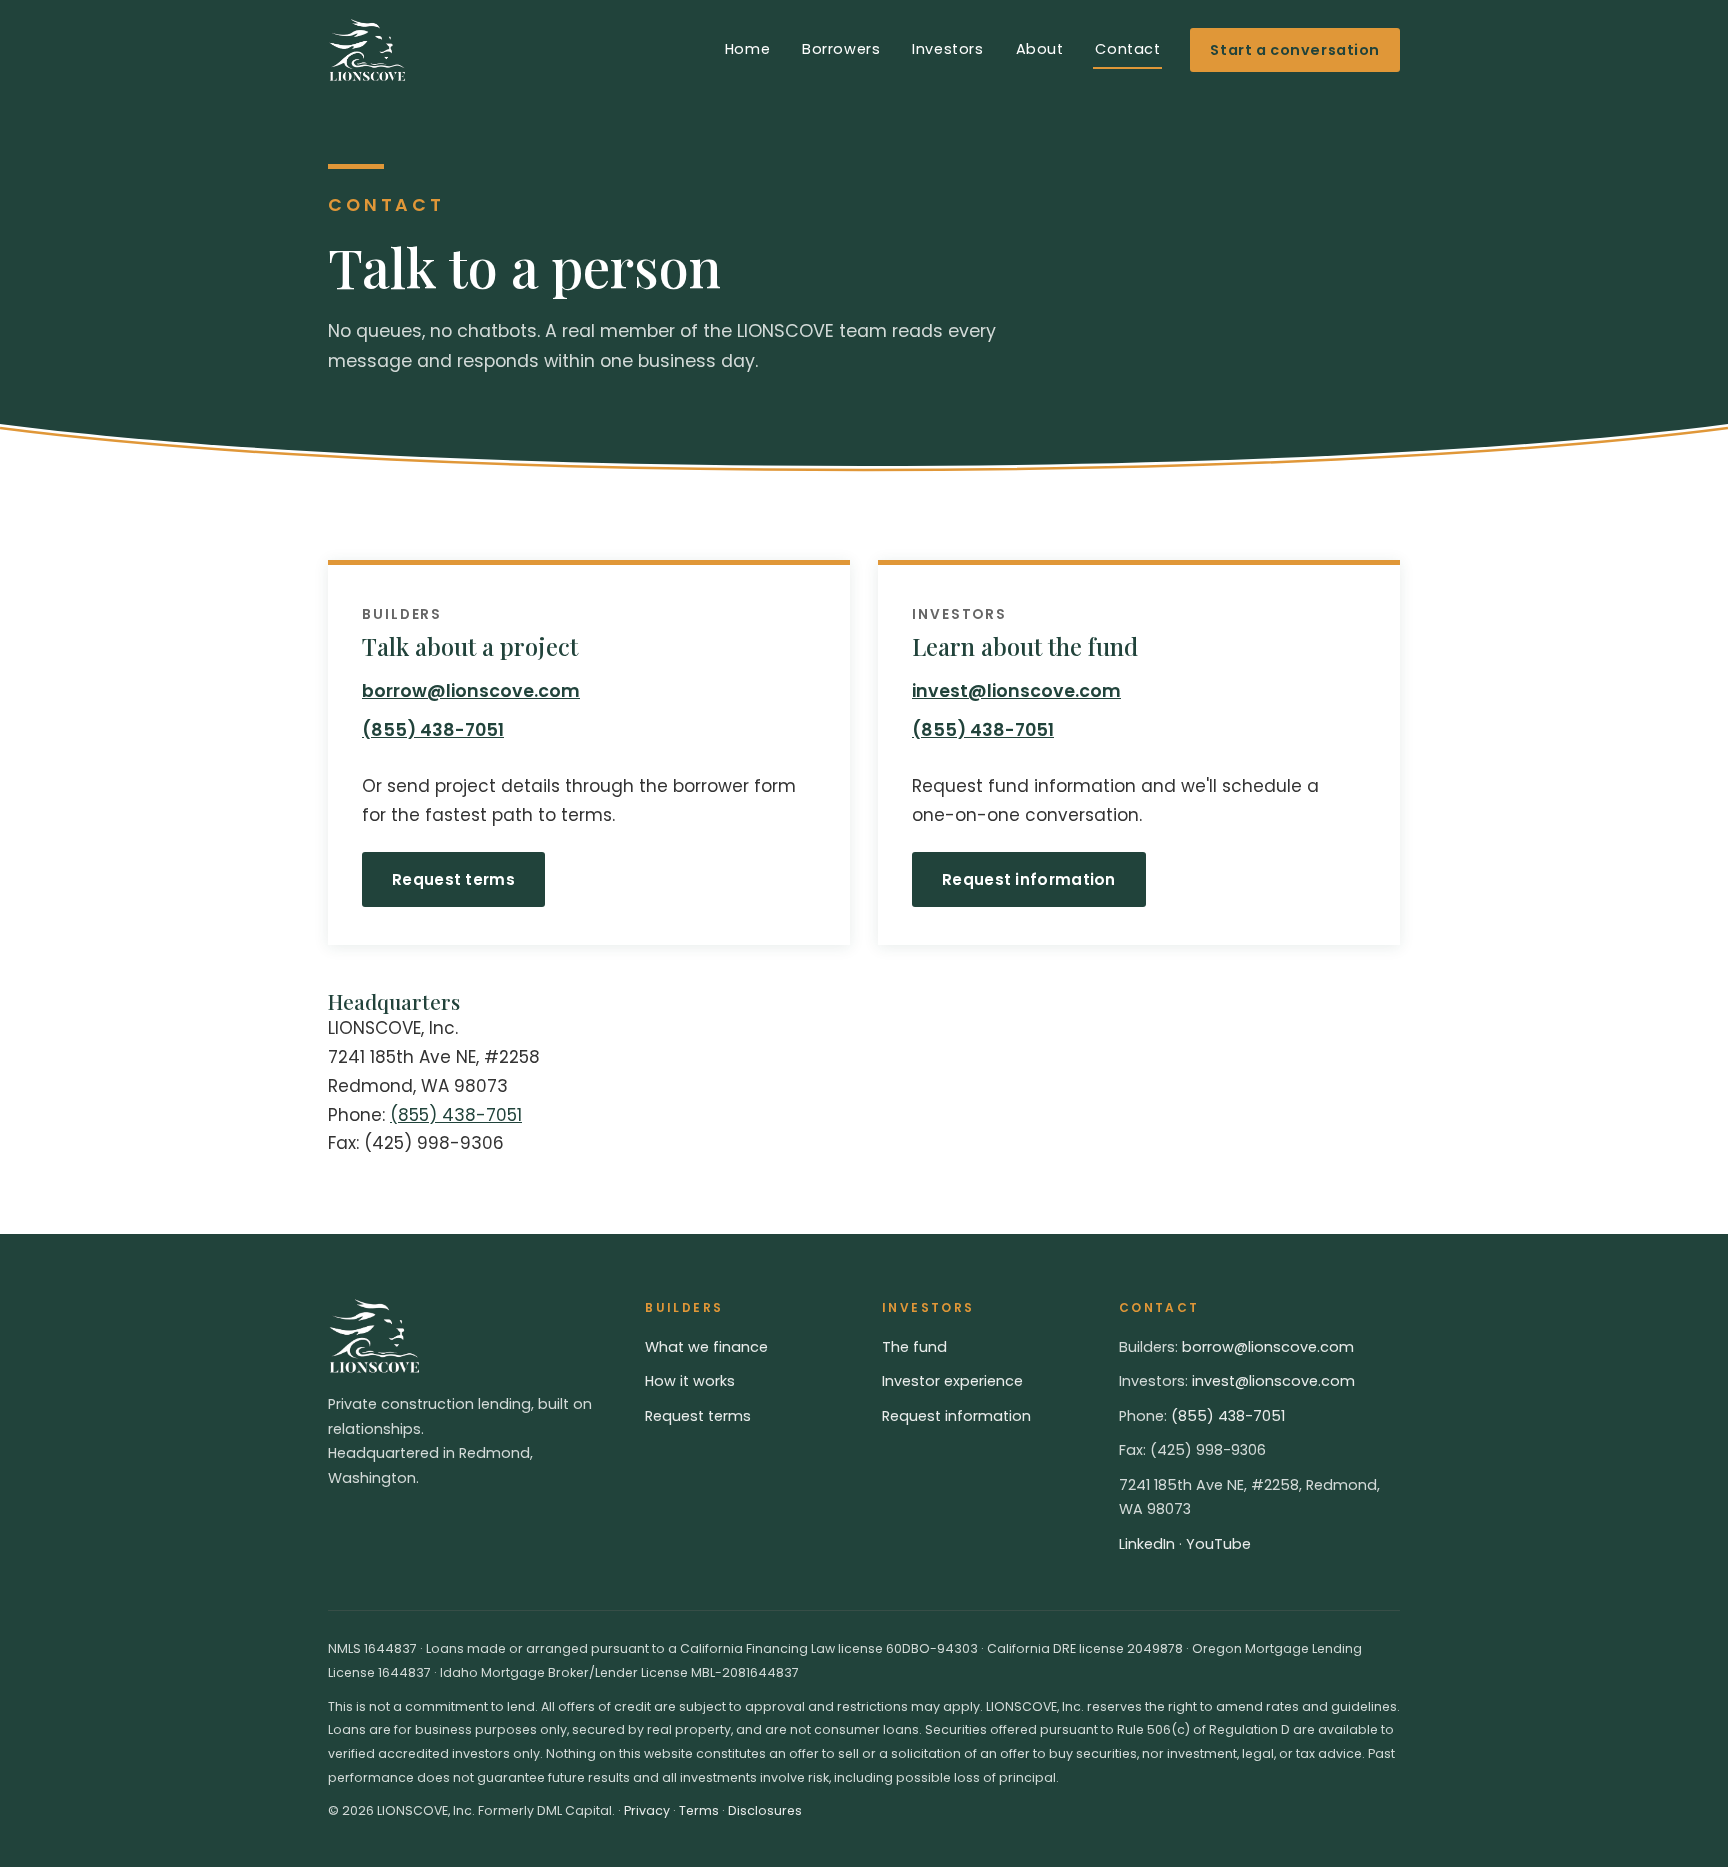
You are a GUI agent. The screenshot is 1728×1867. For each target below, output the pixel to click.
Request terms (453, 879)
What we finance (706, 1347)
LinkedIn (1147, 1544)
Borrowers (841, 49)
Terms (699, 1810)
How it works (690, 1381)
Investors (947, 49)
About (1040, 49)
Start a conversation (1295, 50)
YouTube (1218, 1544)
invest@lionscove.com (1016, 691)
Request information (1029, 879)
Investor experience (952, 1381)
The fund (914, 1347)
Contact (1127, 49)
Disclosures (765, 1810)
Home (747, 49)
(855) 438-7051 (433, 730)
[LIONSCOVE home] (367, 50)
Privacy (647, 1810)
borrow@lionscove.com (471, 691)
